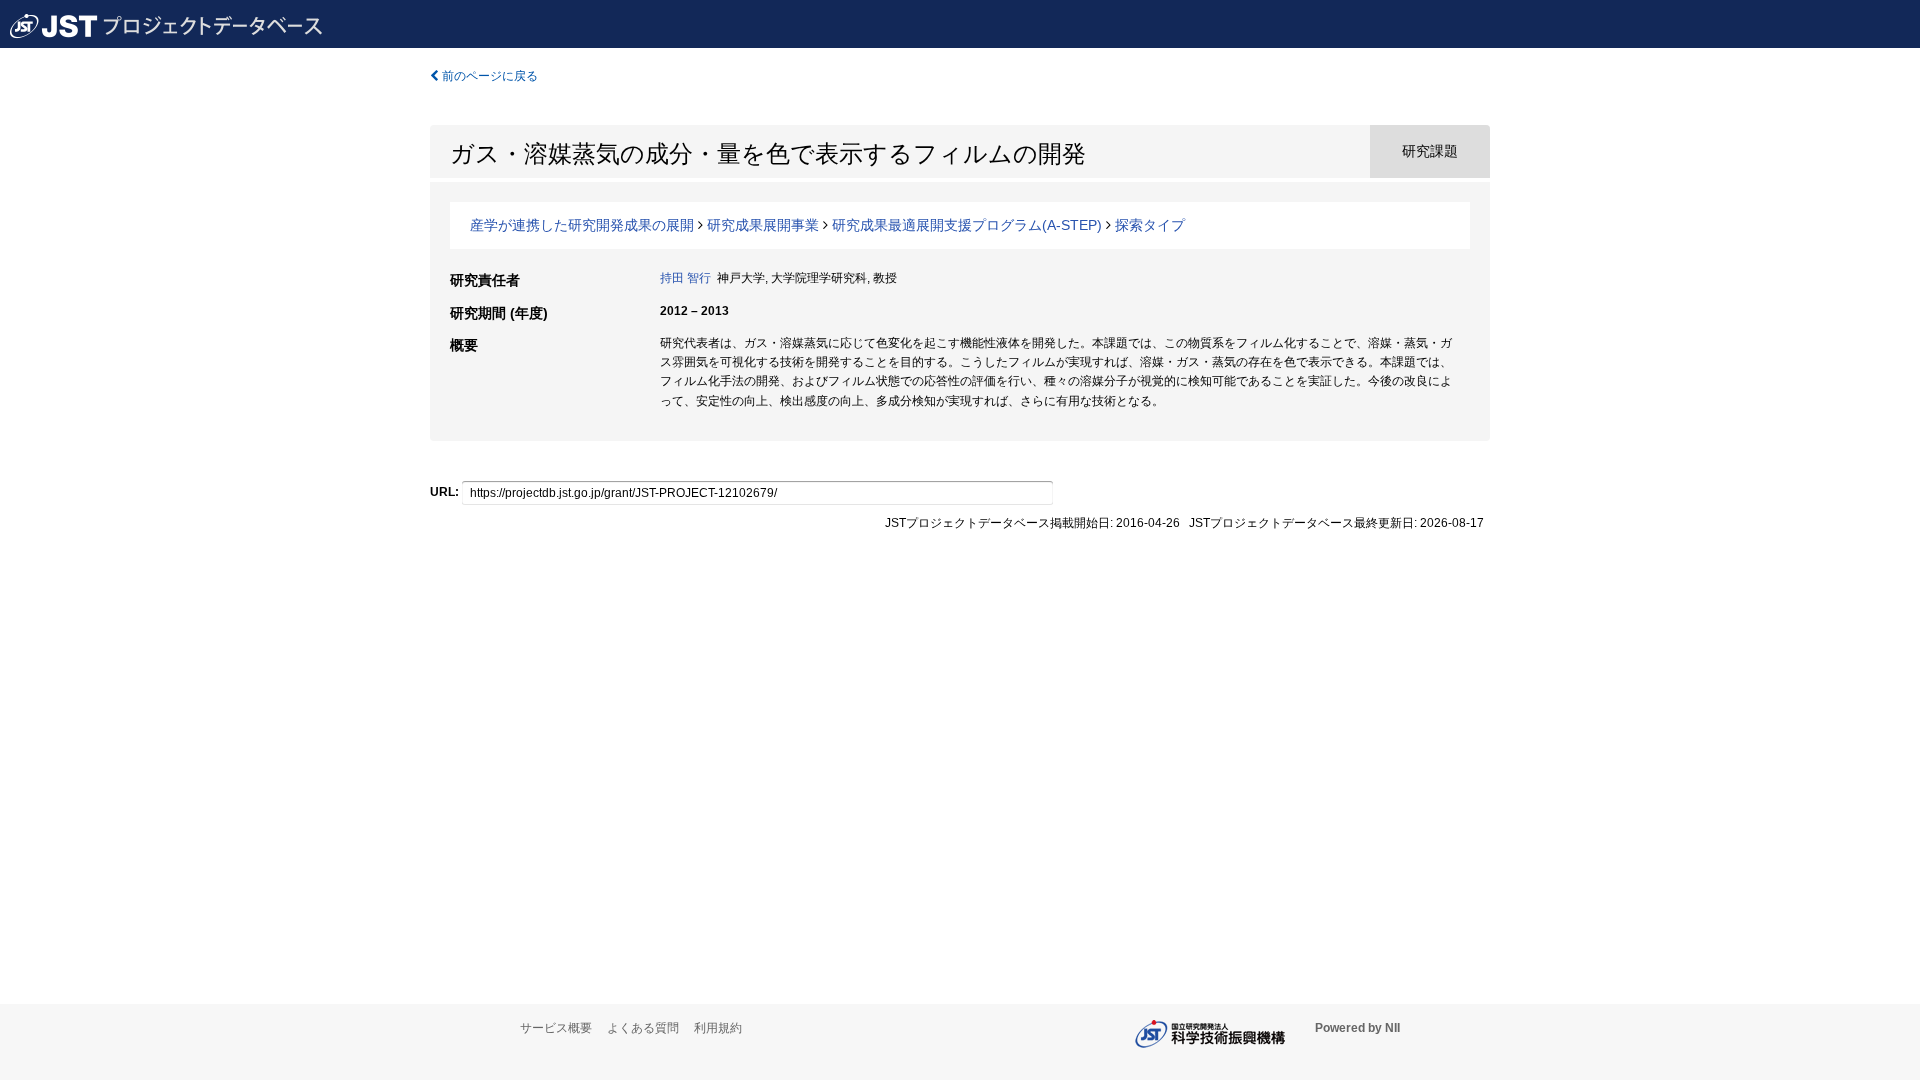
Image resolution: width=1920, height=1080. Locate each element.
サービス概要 (556, 1028)
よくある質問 (643, 1028)
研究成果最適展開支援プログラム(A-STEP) (967, 225)
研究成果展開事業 (763, 225)
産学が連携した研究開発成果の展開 (582, 225)
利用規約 (718, 1028)
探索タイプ (1150, 225)
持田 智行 (685, 278)
